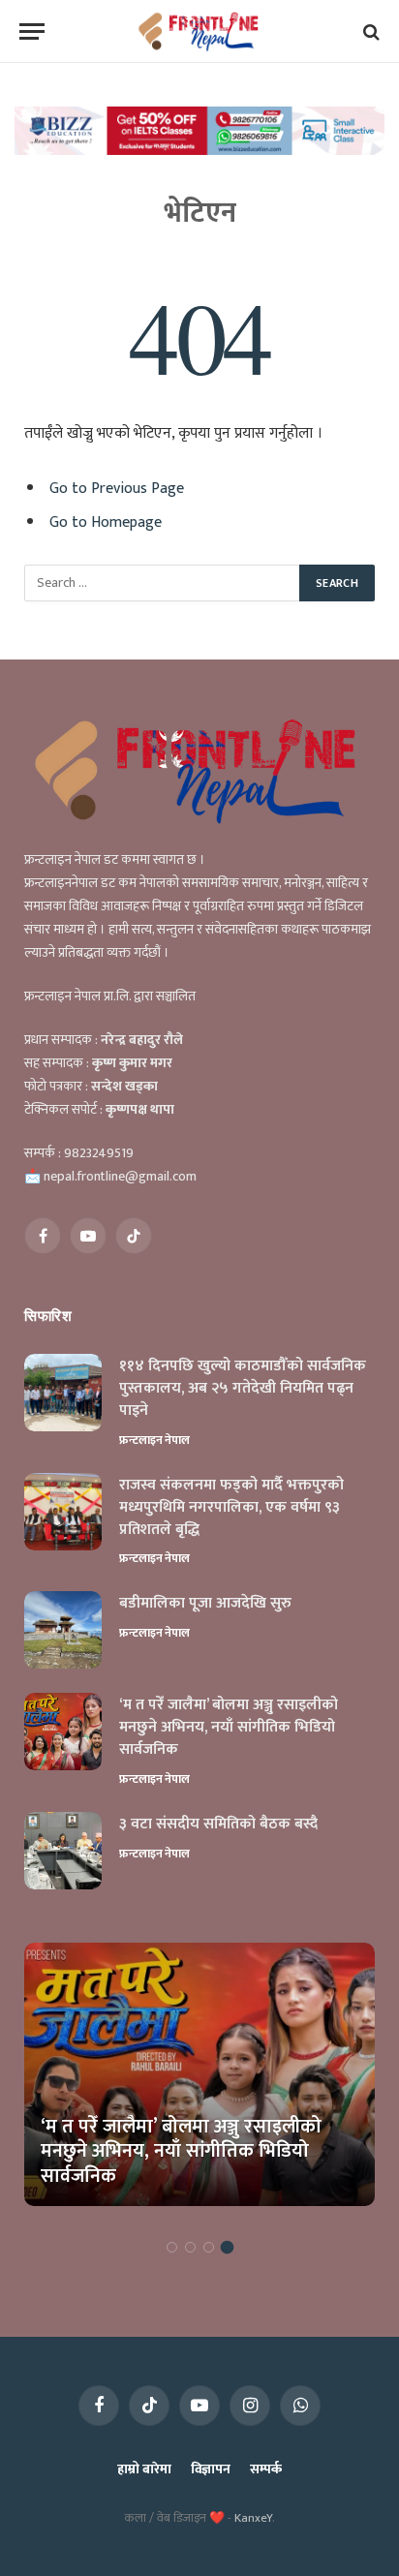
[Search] (369, 31)
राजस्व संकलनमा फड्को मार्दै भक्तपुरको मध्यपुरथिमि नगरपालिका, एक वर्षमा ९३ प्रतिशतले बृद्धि (231, 1507)
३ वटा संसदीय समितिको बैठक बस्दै (218, 1824)
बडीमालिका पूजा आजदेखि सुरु (205, 1603)
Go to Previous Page (117, 488)
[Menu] (32, 31)
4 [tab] (227, 2247)
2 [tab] (190, 2247)
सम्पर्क (266, 2469)
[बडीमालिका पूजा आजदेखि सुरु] (63, 1630)
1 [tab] (172, 2247)
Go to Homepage (106, 522)
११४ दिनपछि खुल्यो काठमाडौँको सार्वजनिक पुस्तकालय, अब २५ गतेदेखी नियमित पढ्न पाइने (243, 1388)
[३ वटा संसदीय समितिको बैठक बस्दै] (63, 1851)
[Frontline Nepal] (200, 31)
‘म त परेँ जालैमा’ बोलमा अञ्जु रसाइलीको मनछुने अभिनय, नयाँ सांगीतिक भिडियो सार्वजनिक (229, 1727)
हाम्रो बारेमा (144, 2469)
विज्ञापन (211, 2469)
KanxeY (253, 2518)
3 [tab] (209, 2247)
